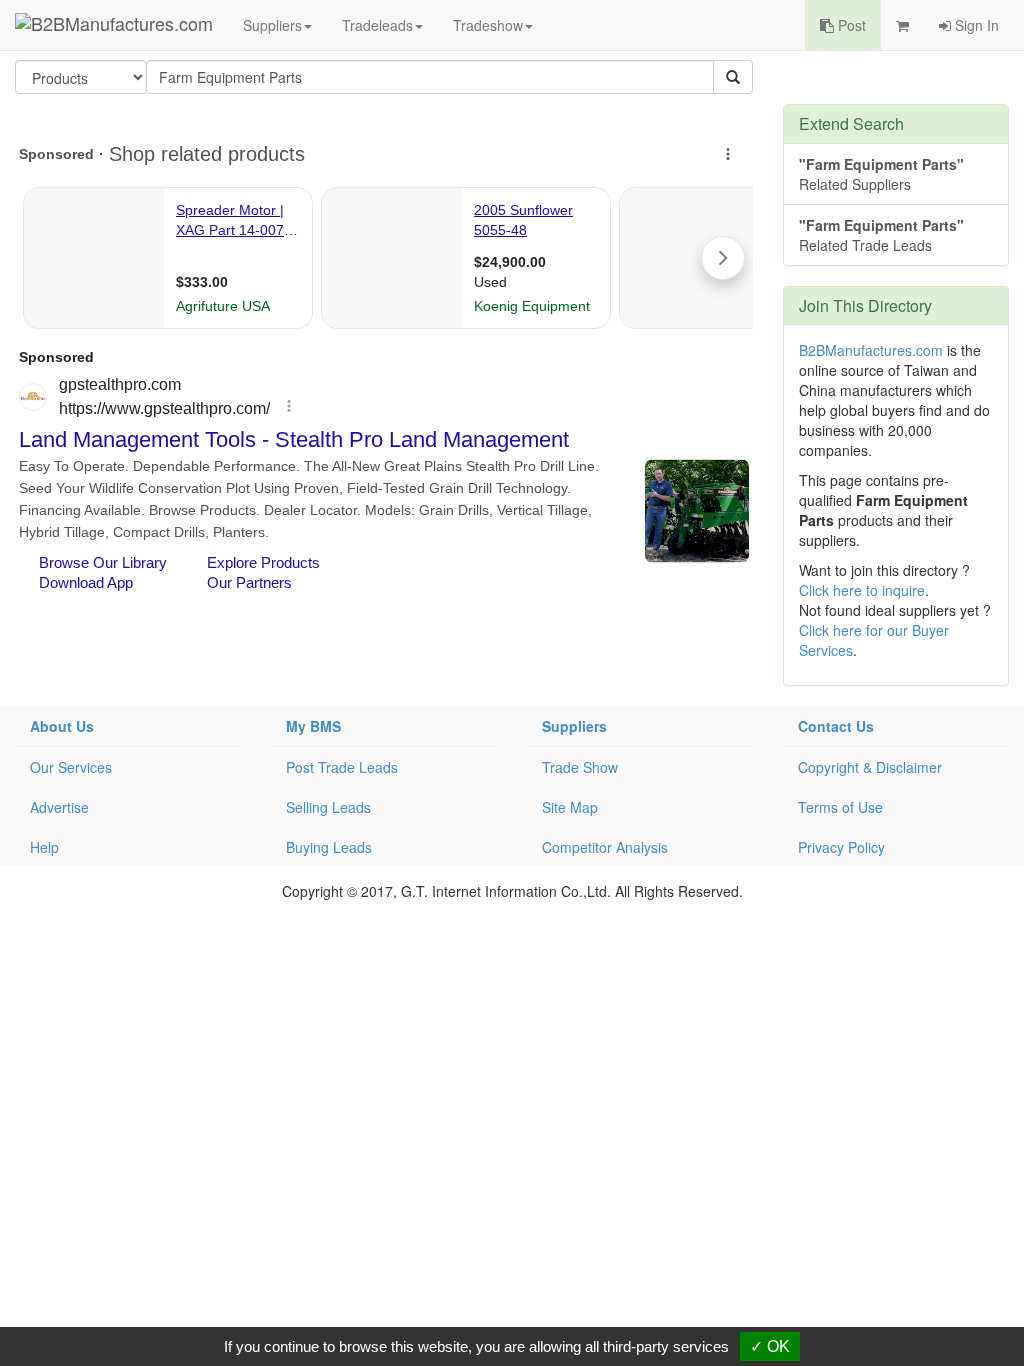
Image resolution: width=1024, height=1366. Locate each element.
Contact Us (836, 726)
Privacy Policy (841, 847)
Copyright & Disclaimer (870, 767)
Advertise (59, 807)
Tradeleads (377, 25)
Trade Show (580, 767)
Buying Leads (329, 847)
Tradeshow (488, 25)
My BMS (313, 726)
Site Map (570, 807)
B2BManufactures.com (871, 350)
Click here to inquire (862, 590)
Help (44, 847)
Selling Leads (328, 807)
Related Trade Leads (881, 235)
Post (850, 25)
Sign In (975, 25)
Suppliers (272, 25)
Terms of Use (840, 807)
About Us (62, 726)
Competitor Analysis (605, 847)
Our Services (71, 767)
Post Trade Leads (342, 767)
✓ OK (770, 1346)
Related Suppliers (881, 174)
